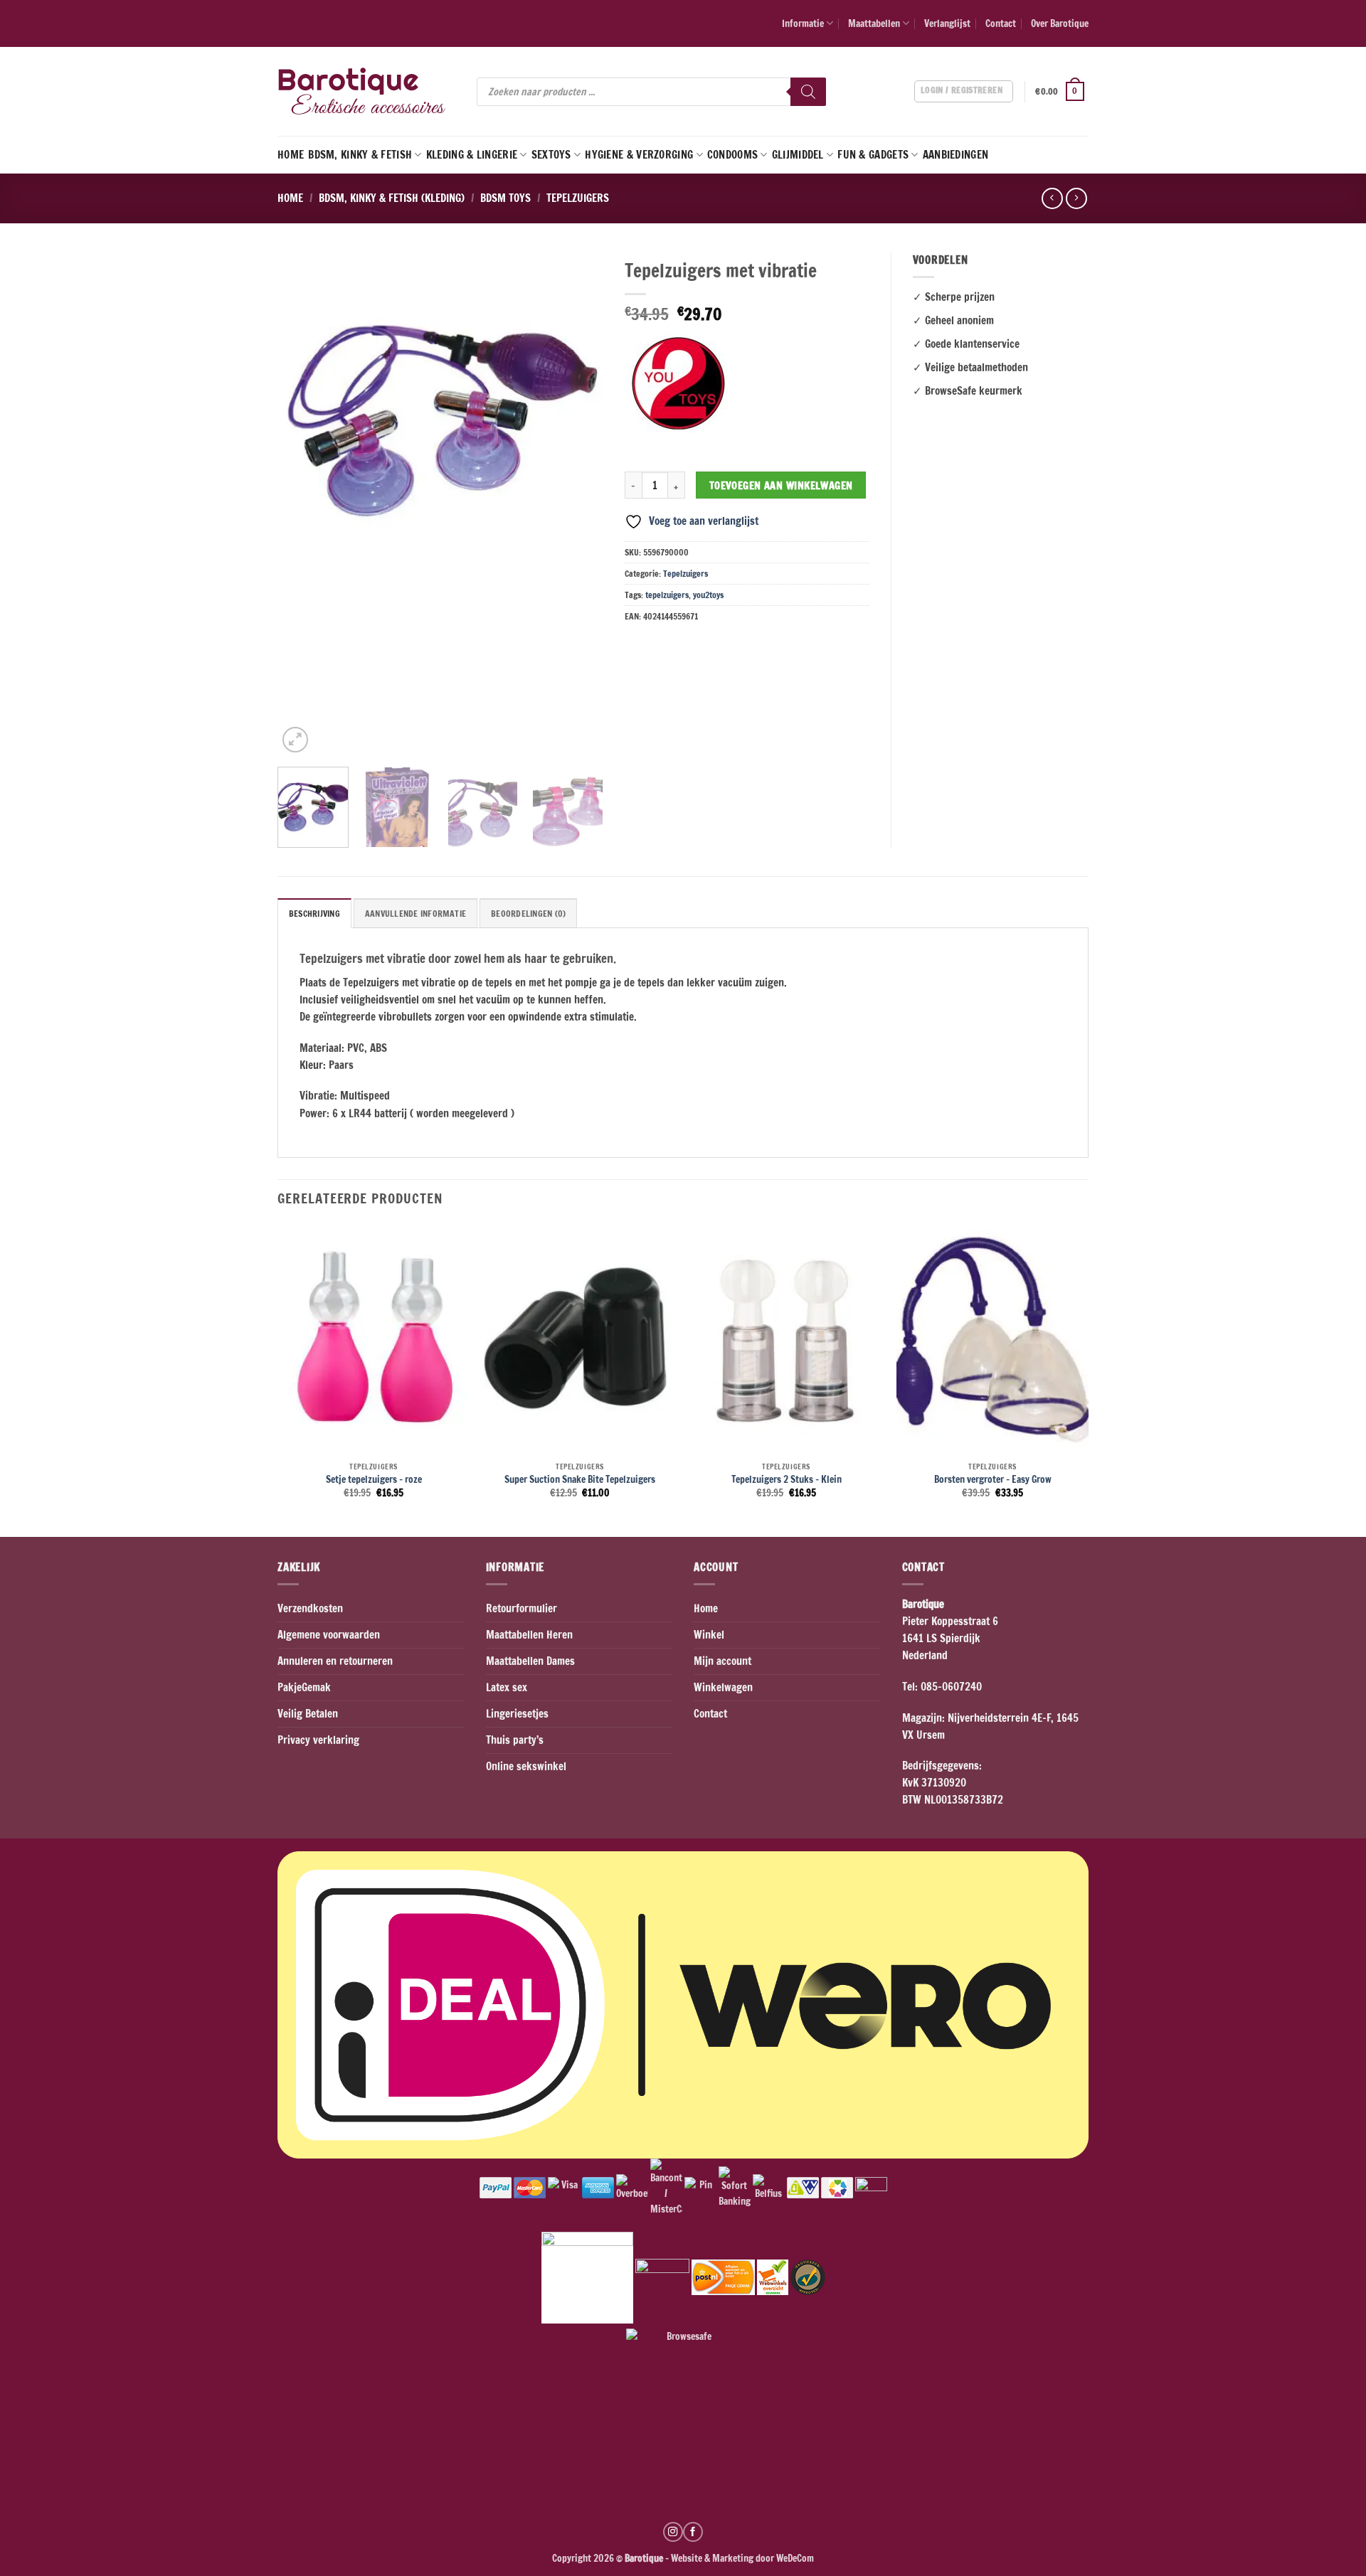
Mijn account (722, 1661)
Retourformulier (521, 1608)
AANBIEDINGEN (956, 155)
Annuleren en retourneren (335, 1661)
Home (291, 155)
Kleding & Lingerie (472, 155)
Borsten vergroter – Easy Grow (993, 1479)
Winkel (709, 1635)
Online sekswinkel (526, 1766)
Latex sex (507, 1687)
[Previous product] (1076, 198)
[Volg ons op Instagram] (673, 2532)
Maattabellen (874, 23)
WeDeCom (794, 2558)
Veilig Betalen (308, 1714)
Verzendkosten (310, 1608)
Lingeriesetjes (517, 1714)
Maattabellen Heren (529, 1635)
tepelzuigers (667, 595)
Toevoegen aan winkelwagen (781, 485)
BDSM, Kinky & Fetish (360, 155)
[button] (1062, 92)
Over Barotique (1060, 23)
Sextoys (551, 155)
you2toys (708, 595)
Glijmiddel (798, 155)
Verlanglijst (947, 23)
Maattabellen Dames (530, 1661)
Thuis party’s (515, 1740)
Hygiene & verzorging (639, 155)
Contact (1001, 23)
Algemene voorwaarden (329, 1635)
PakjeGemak (304, 1687)
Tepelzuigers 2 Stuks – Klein (787, 1479)
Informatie (803, 23)
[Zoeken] (808, 92)
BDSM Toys (505, 198)
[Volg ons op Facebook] (693, 2532)
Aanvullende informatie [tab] (415, 914)
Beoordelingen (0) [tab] (528, 914)
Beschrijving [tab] (314, 914)
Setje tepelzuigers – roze (374, 1479)
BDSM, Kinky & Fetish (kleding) (392, 198)
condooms (732, 155)
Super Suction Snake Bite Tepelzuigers (580, 1479)
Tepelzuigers (578, 198)
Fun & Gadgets (873, 155)
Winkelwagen (723, 1687)
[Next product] (1052, 198)
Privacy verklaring (318, 1740)
